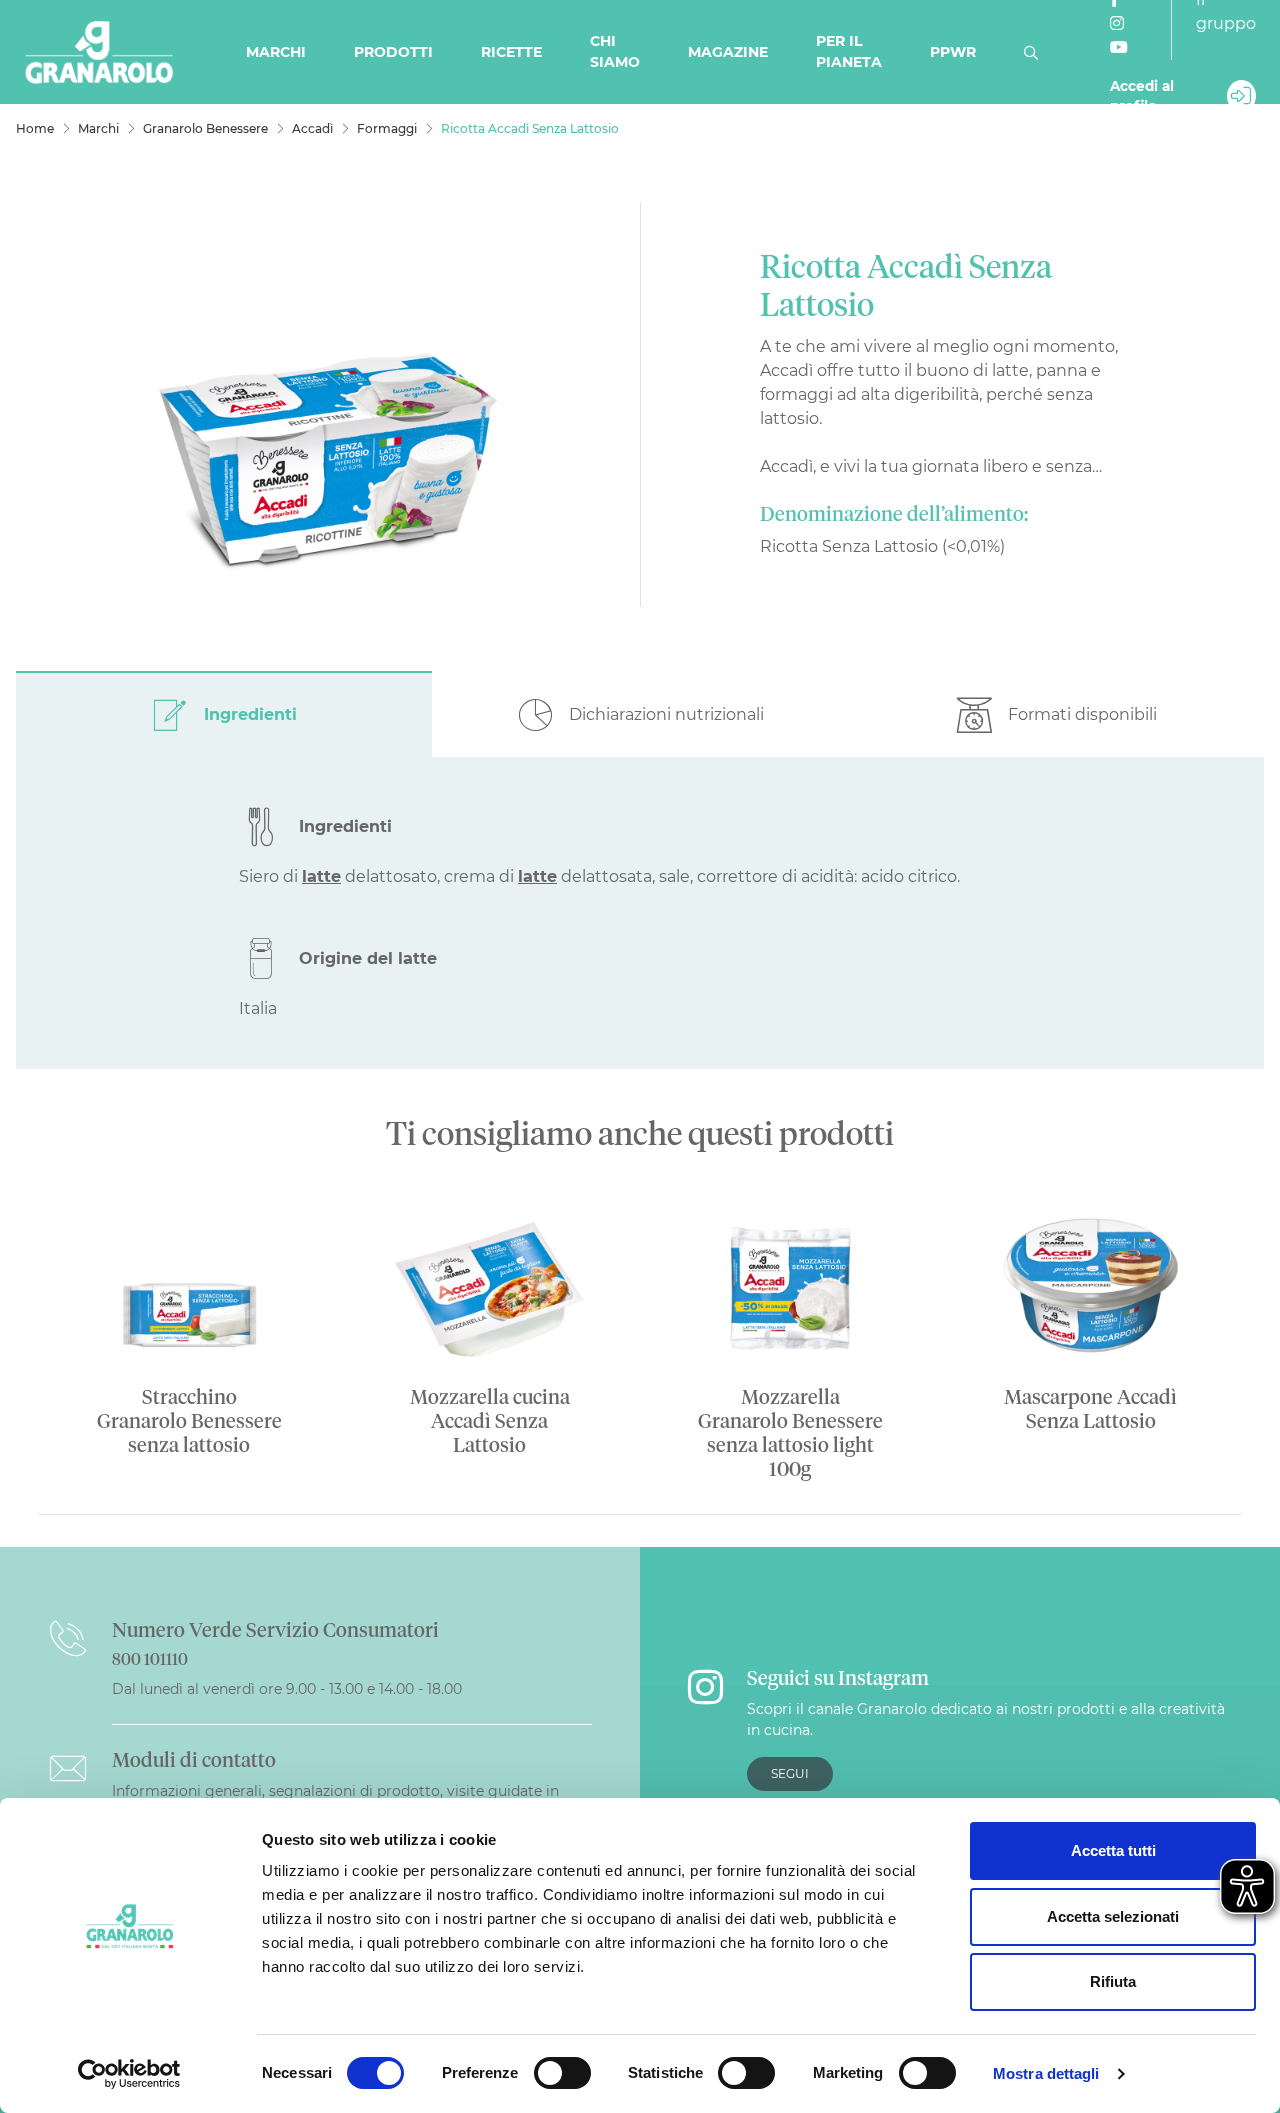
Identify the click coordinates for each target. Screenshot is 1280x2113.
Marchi (276, 52)
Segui (790, 1773)
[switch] (562, 2073)
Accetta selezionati (1113, 1916)
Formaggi (387, 128)
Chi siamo (615, 51)
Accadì (312, 128)
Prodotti (393, 52)
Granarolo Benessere (205, 128)
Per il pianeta (849, 51)
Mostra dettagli (1046, 2073)
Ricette (511, 52)
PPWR (953, 52)
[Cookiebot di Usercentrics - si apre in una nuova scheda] (129, 2074)
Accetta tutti (1113, 1850)
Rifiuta (1113, 1981)
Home (35, 128)
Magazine (728, 52)
